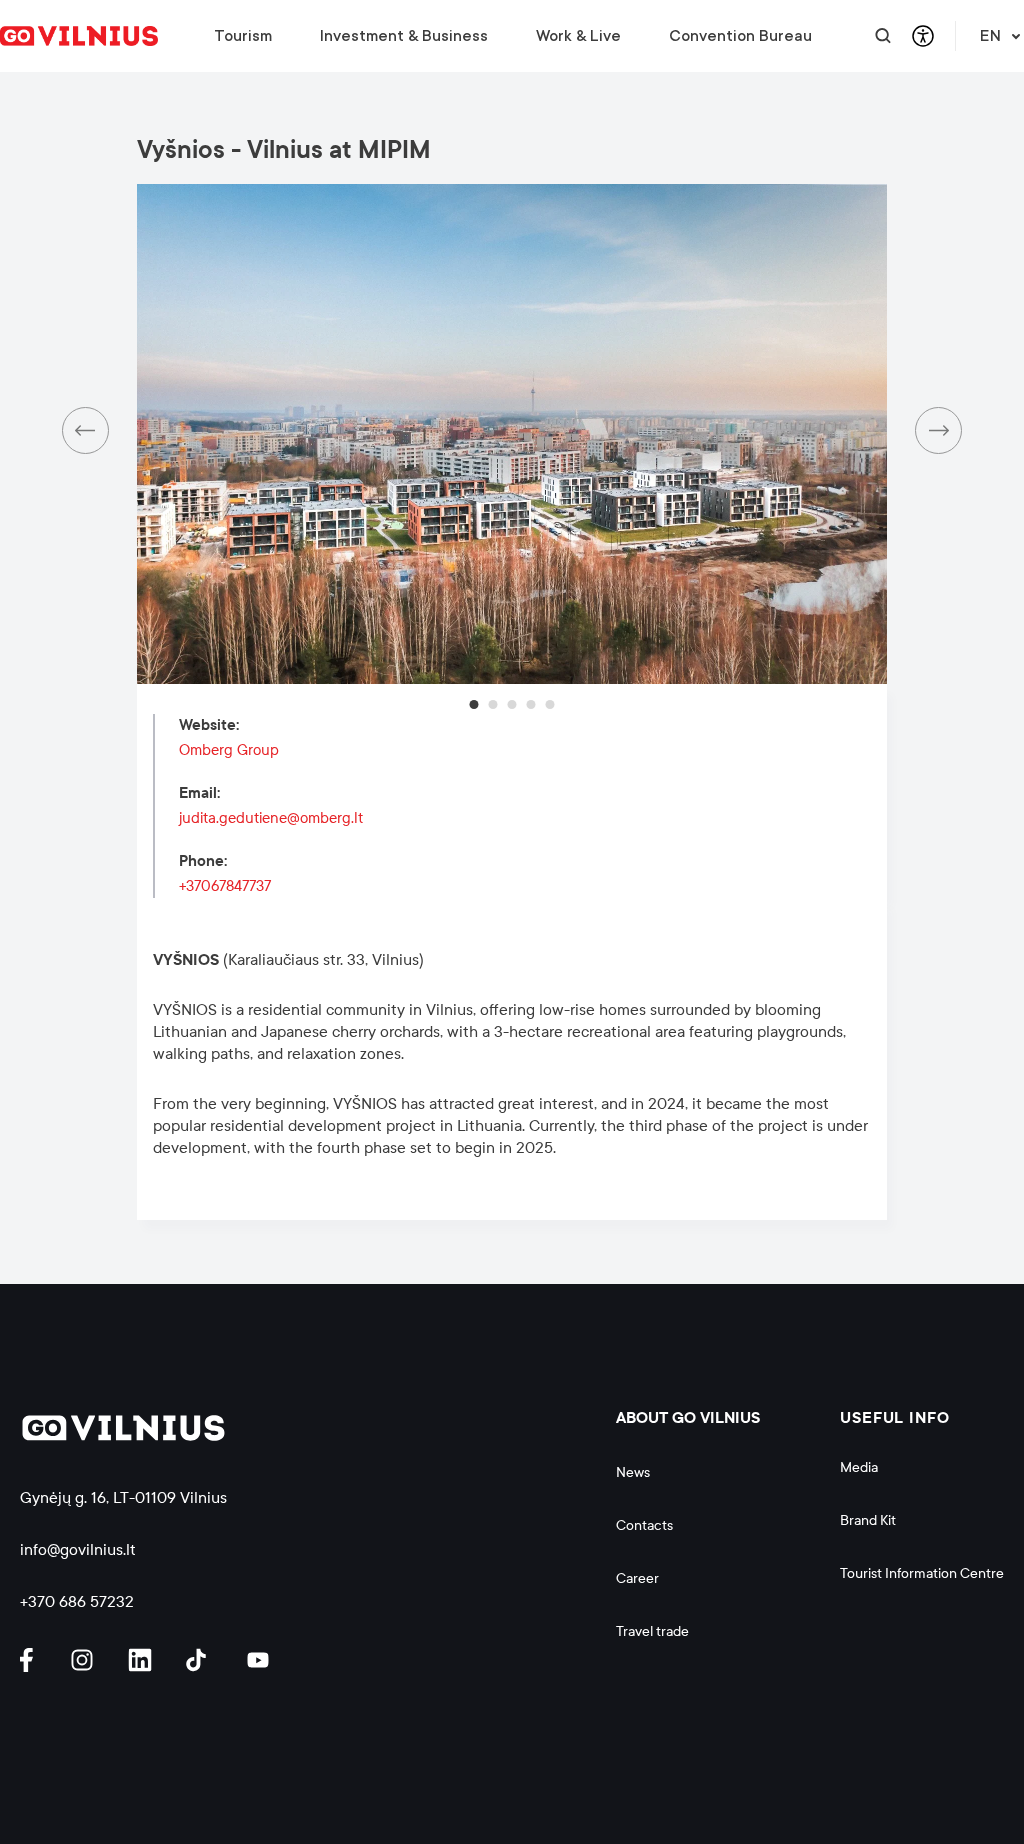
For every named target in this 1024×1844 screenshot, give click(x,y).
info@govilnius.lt (78, 1549)
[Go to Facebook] (35, 1660)
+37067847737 (225, 886)
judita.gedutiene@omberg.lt (271, 818)
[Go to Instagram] (85, 1660)
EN (990, 36)
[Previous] (85, 430)
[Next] (938, 430)
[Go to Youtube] (259, 1660)
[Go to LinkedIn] (143, 1660)
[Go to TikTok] (201, 1660)
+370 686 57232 (77, 1601)
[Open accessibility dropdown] (923, 36)
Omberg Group (229, 750)
